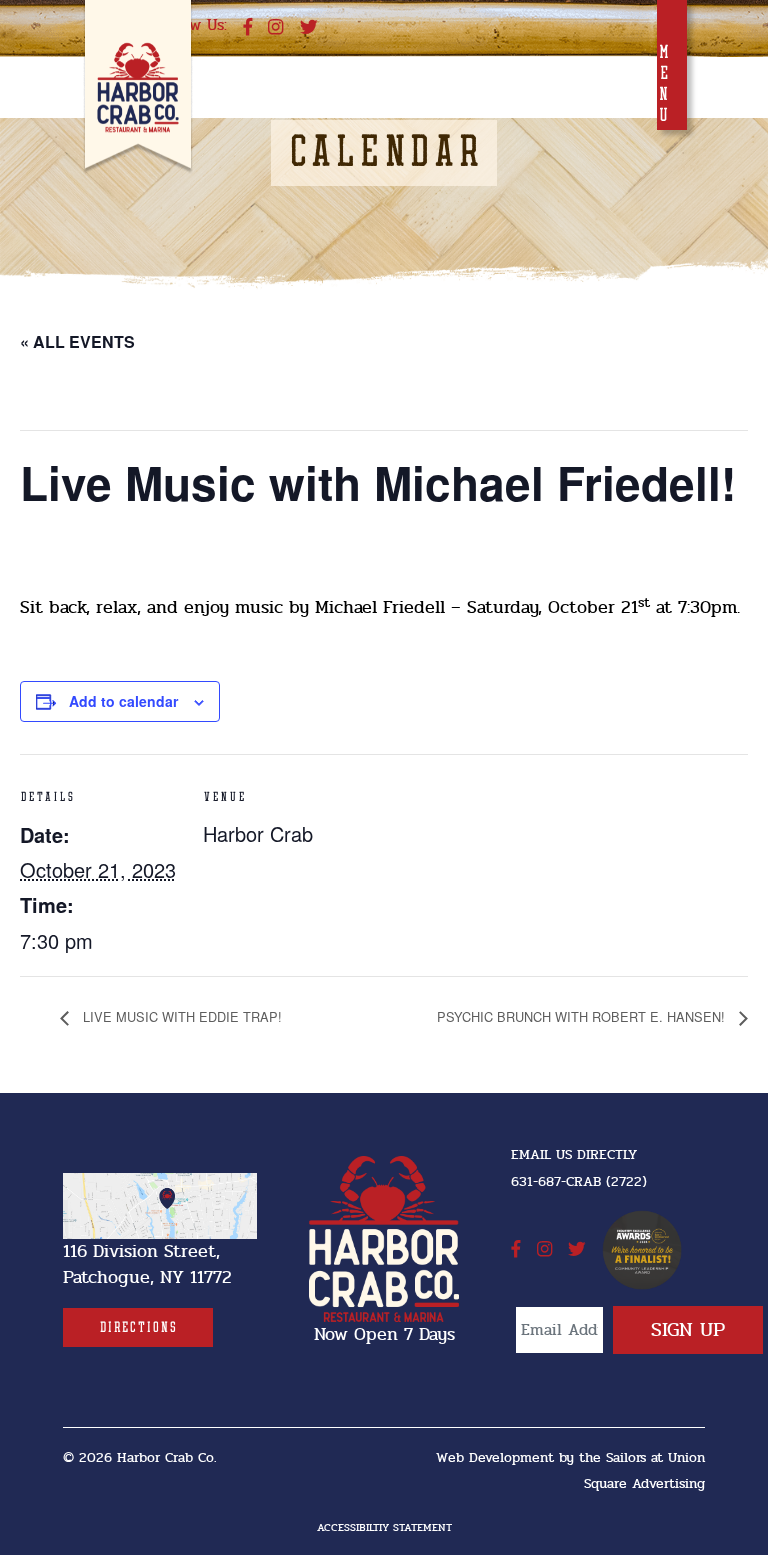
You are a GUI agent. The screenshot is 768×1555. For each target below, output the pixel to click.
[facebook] (248, 28)
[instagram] (275, 28)
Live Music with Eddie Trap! (180, 1016)
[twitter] (309, 28)
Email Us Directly (574, 1154)
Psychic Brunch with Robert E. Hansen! (583, 1016)
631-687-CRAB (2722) (579, 1181)
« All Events (77, 341)
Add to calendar (123, 701)
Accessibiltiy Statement (384, 1527)
